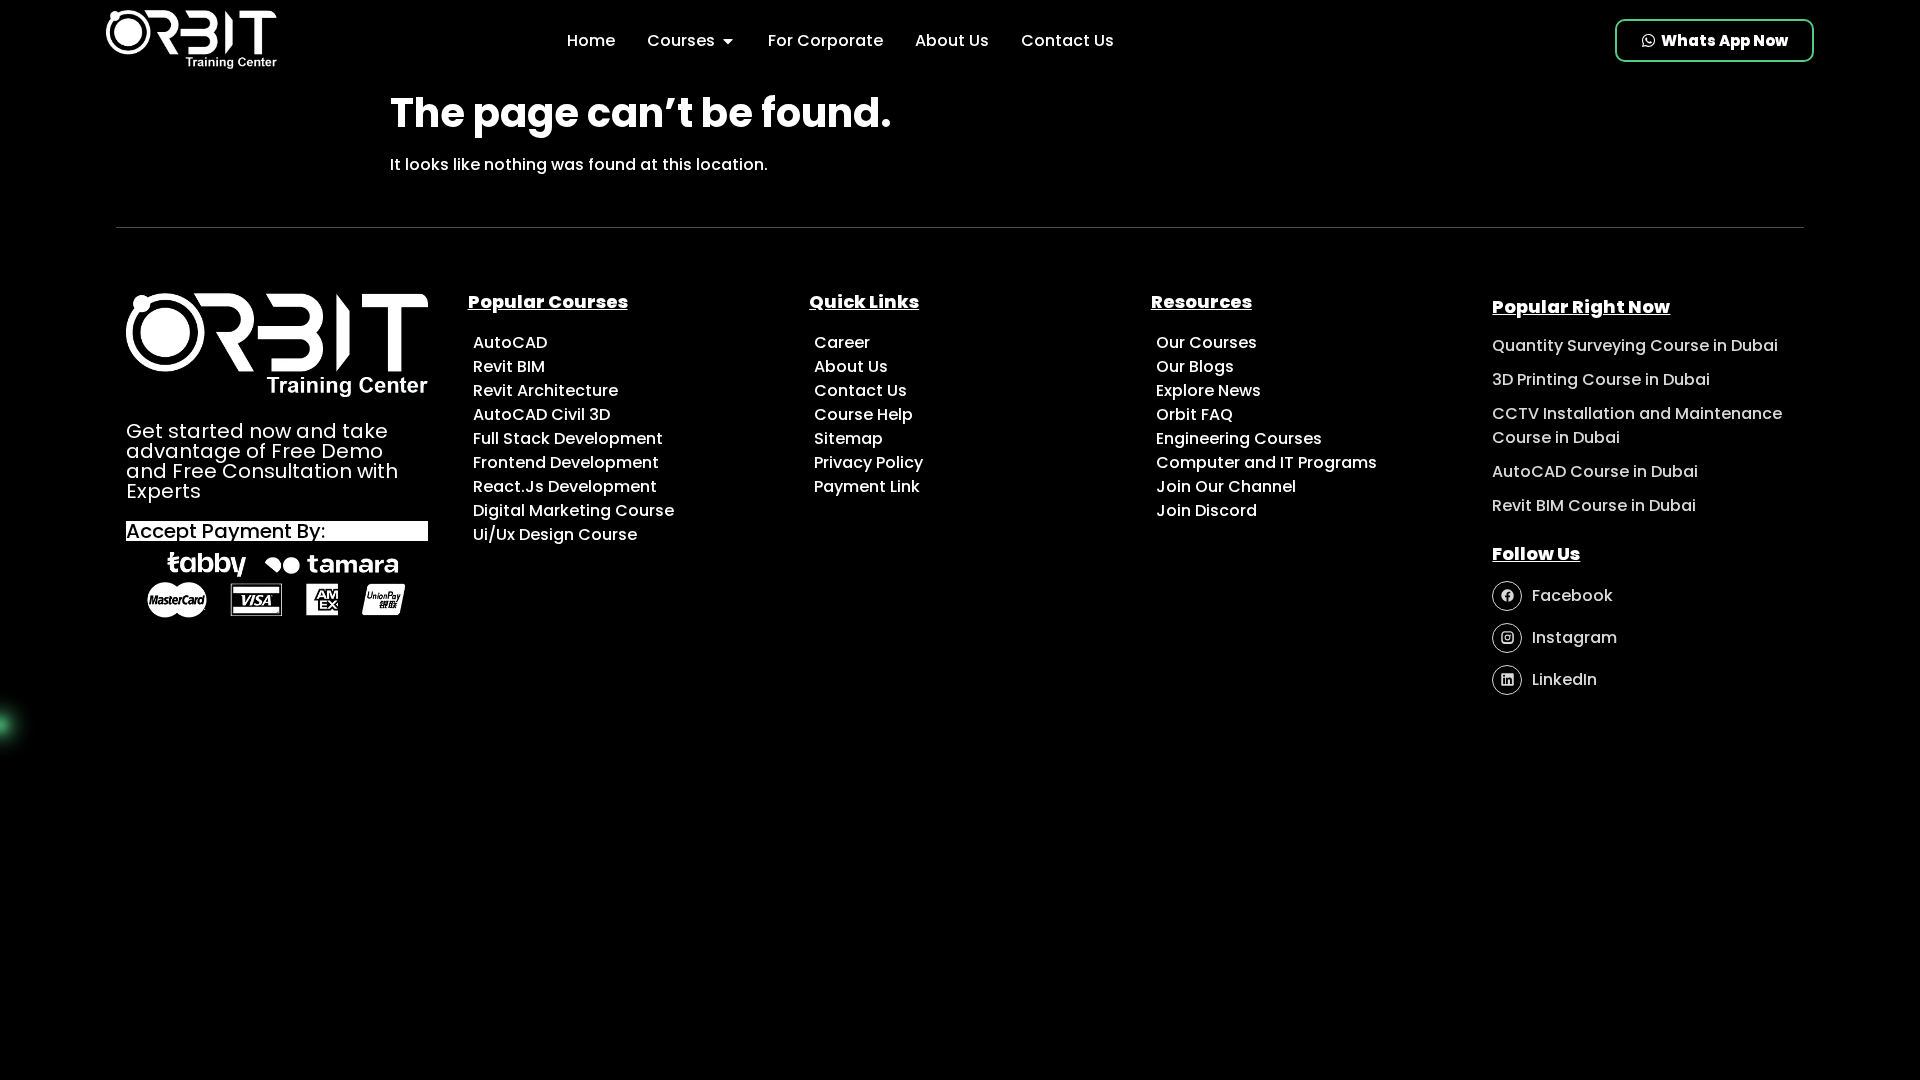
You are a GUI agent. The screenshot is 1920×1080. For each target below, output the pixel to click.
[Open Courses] (728, 41)
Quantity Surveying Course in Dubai (1635, 345)
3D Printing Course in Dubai (1601, 379)
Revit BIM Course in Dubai (1594, 505)
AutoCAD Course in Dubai (1595, 471)
